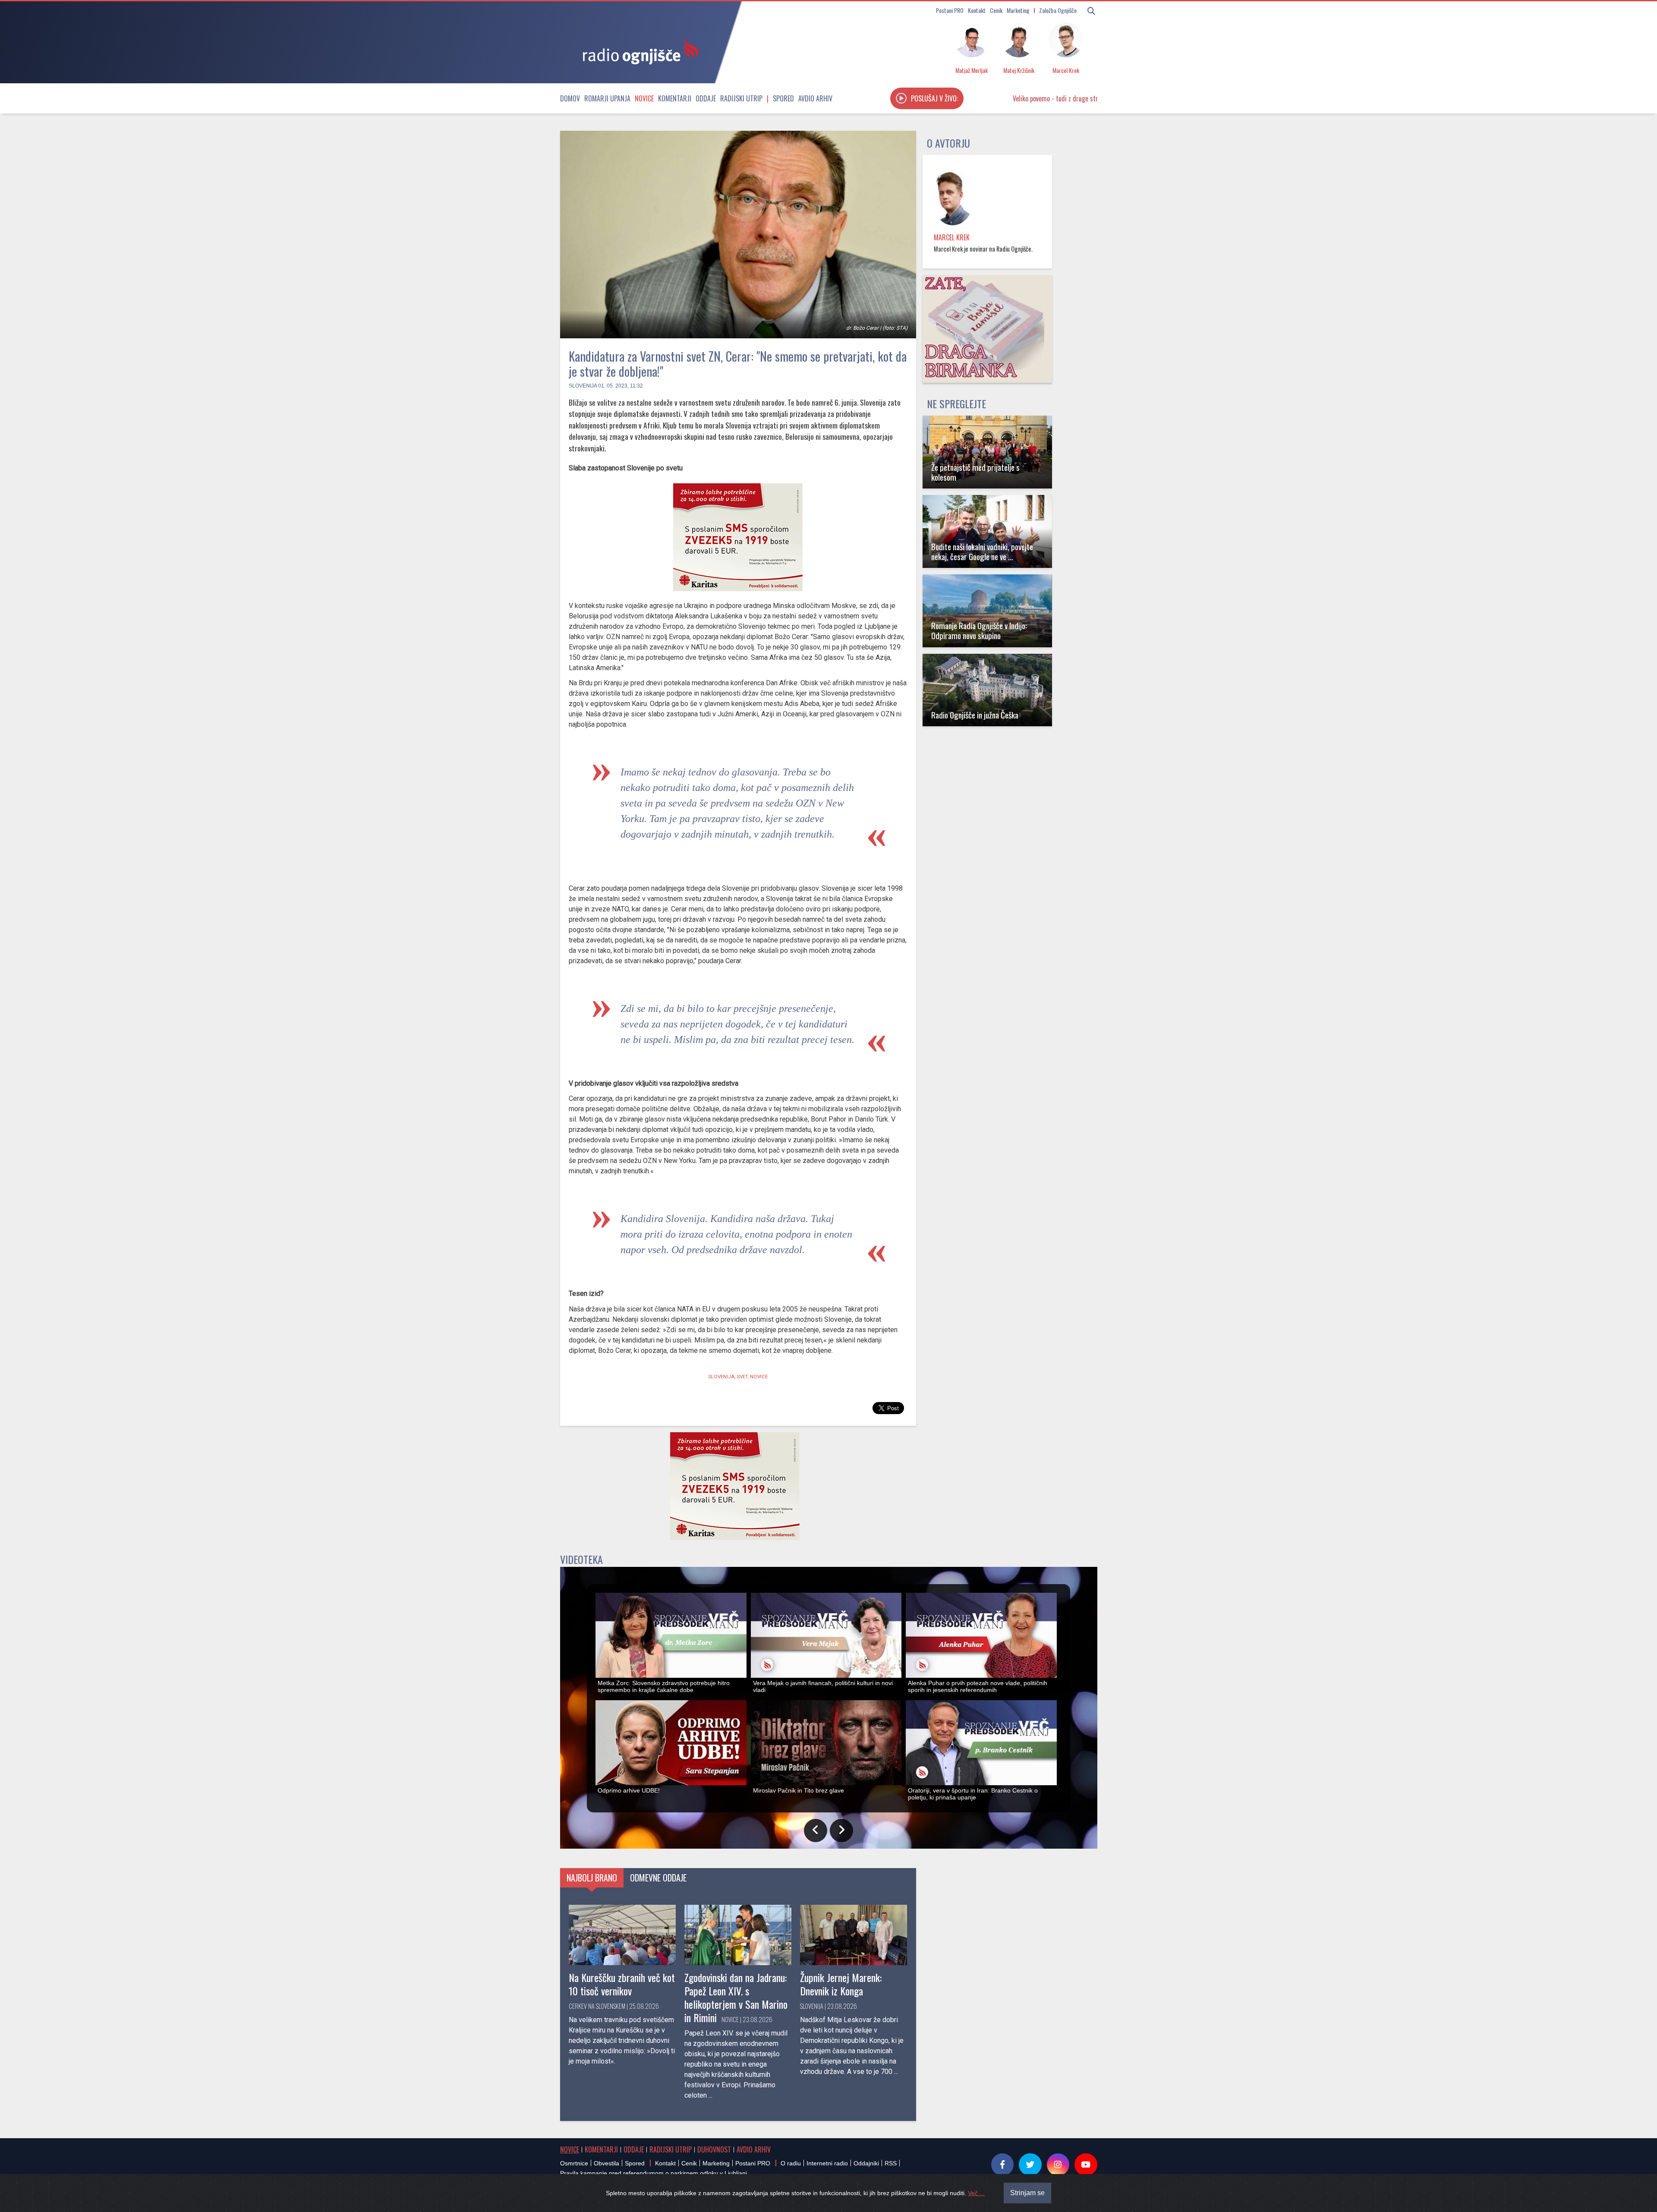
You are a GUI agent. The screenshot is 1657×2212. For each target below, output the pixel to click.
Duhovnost (714, 2149)
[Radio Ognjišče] (638, 51)
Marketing (1018, 10)
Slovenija (583, 386)
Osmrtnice (574, 2163)
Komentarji (675, 98)
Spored (783, 98)
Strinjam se (1027, 2193)
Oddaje (706, 98)
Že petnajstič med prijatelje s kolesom (975, 472)
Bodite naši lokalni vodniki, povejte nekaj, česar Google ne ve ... (982, 551)
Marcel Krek (952, 237)
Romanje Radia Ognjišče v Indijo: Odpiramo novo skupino (979, 630)
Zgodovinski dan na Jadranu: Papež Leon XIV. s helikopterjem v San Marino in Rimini (736, 1998)
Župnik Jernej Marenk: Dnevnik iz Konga (841, 1984)
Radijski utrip (741, 98)
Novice (644, 98)
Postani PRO (950, 10)
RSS (891, 2163)
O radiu (791, 2163)
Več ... (976, 2193)
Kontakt (977, 10)
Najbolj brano (592, 1878)
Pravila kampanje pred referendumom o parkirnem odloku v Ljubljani (654, 2173)
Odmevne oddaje (658, 1878)
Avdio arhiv (815, 98)
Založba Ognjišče (1058, 10)
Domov (570, 98)
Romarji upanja (607, 98)
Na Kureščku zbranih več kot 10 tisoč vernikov (622, 1984)
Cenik (996, 10)
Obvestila (606, 2163)
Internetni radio (827, 2163)
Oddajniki (866, 2163)
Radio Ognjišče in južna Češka (975, 715)
